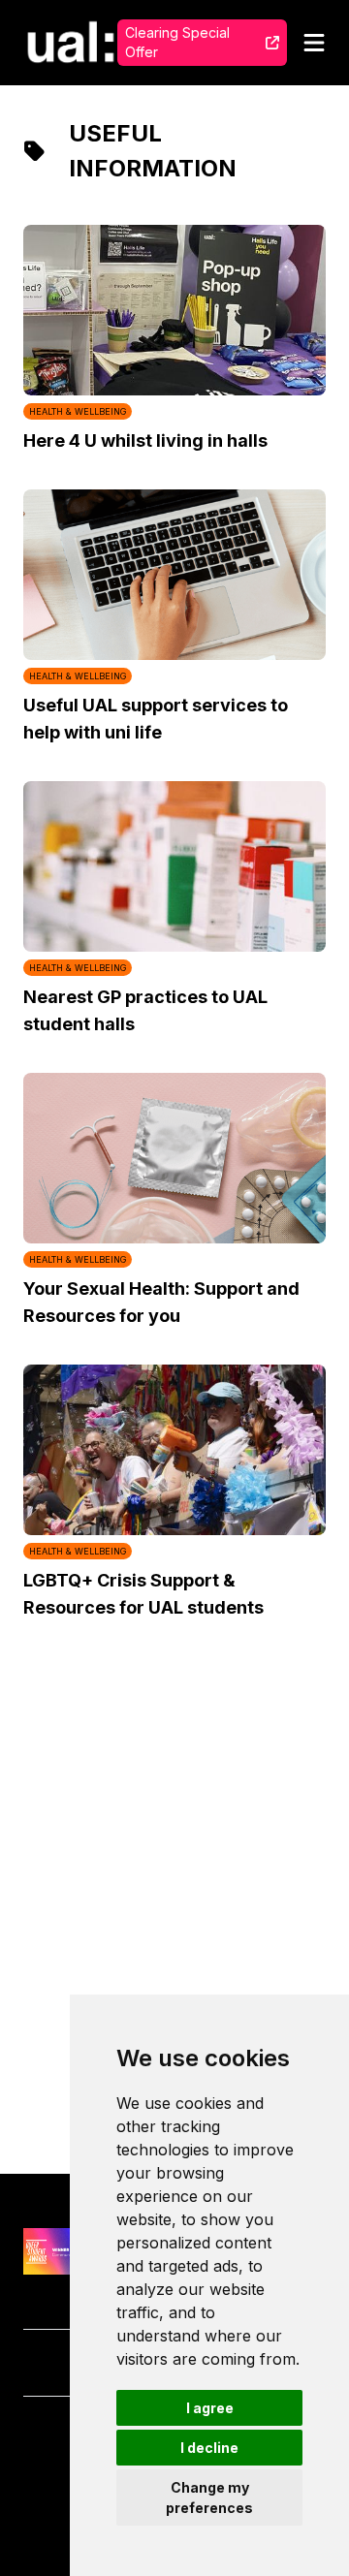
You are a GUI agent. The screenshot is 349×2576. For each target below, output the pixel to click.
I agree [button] (210, 2408)
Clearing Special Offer (177, 42)
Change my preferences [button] (209, 2497)
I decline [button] (209, 2448)
